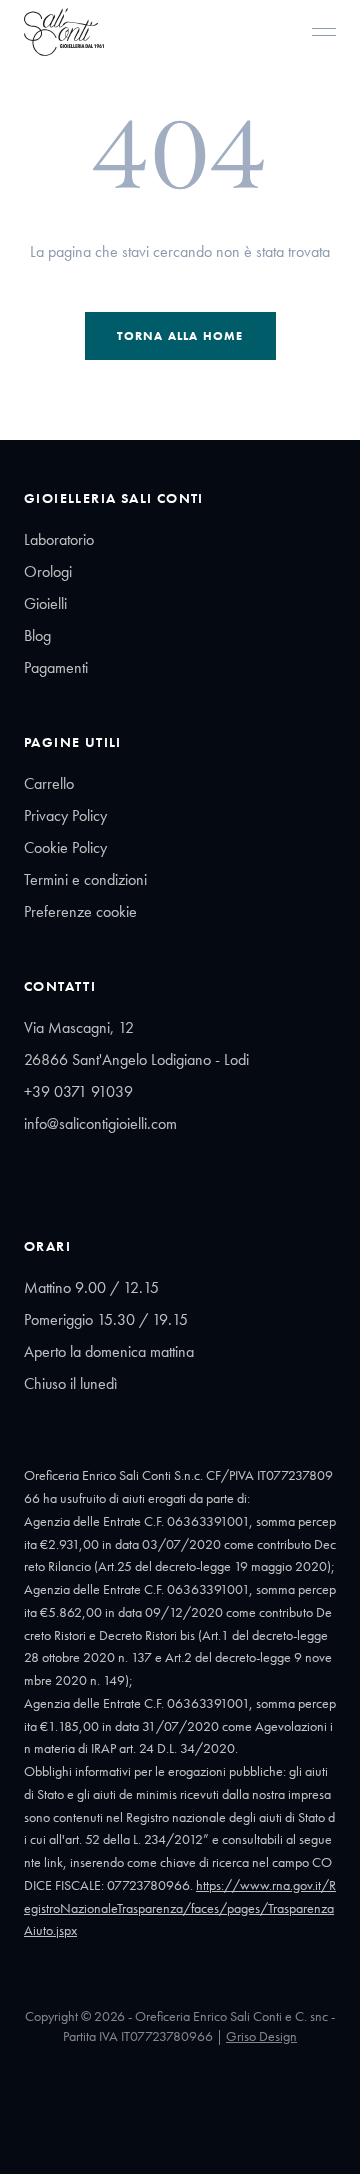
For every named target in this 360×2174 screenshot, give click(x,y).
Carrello (49, 783)
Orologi (48, 571)
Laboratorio (59, 539)
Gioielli (45, 603)
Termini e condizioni (85, 879)
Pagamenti (56, 667)
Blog (37, 635)
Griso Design (261, 2036)
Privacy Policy (65, 815)
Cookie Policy (65, 847)
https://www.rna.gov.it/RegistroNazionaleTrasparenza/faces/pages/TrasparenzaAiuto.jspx (180, 1908)
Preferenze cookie (80, 911)
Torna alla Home (180, 336)
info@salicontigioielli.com (100, 1123)
